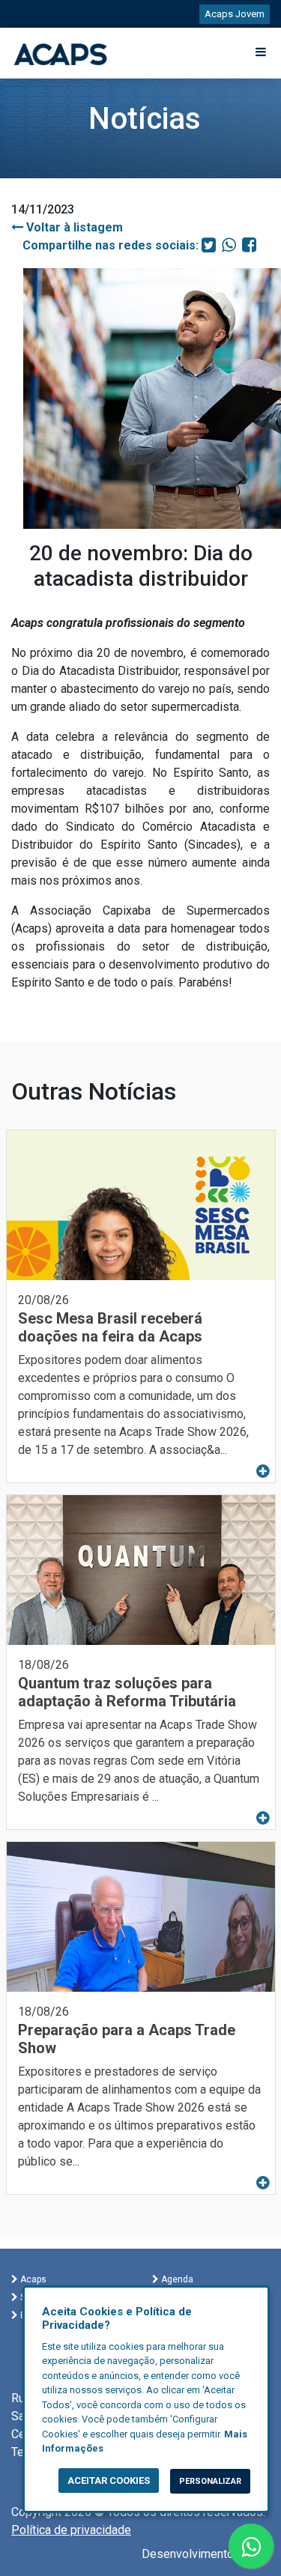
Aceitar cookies (109, 2480)
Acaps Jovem (235, 14)
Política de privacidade (71, 2530)
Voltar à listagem (73, 227)
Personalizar (210, 2481)
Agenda (176, 2279)
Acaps (32, 2279)
